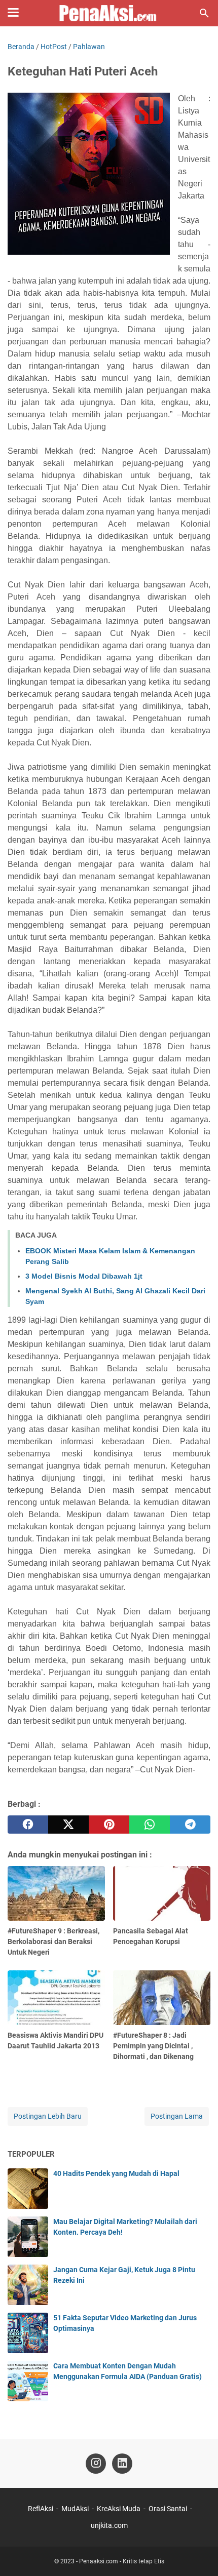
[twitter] (68, 1825)
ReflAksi (41, 2509)
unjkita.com (109, 2525)
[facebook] (28, 1825)
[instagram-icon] (96, 2464)
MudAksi (75, 2509)
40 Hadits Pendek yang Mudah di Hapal (116, 2173)
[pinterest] (109, 1825)
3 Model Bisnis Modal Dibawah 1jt (84, 1276)
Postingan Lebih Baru (48, 2116)
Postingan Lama (177, 2116)
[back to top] (198, 2553)
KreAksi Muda (119, 2509)
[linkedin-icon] (122, 2464)
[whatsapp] (150, 1825)
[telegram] (190, 1825)
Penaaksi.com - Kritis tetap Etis (122, 2561)
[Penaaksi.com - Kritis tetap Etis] (109, 13)
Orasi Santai (168, 2509)
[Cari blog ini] (204, 13)
